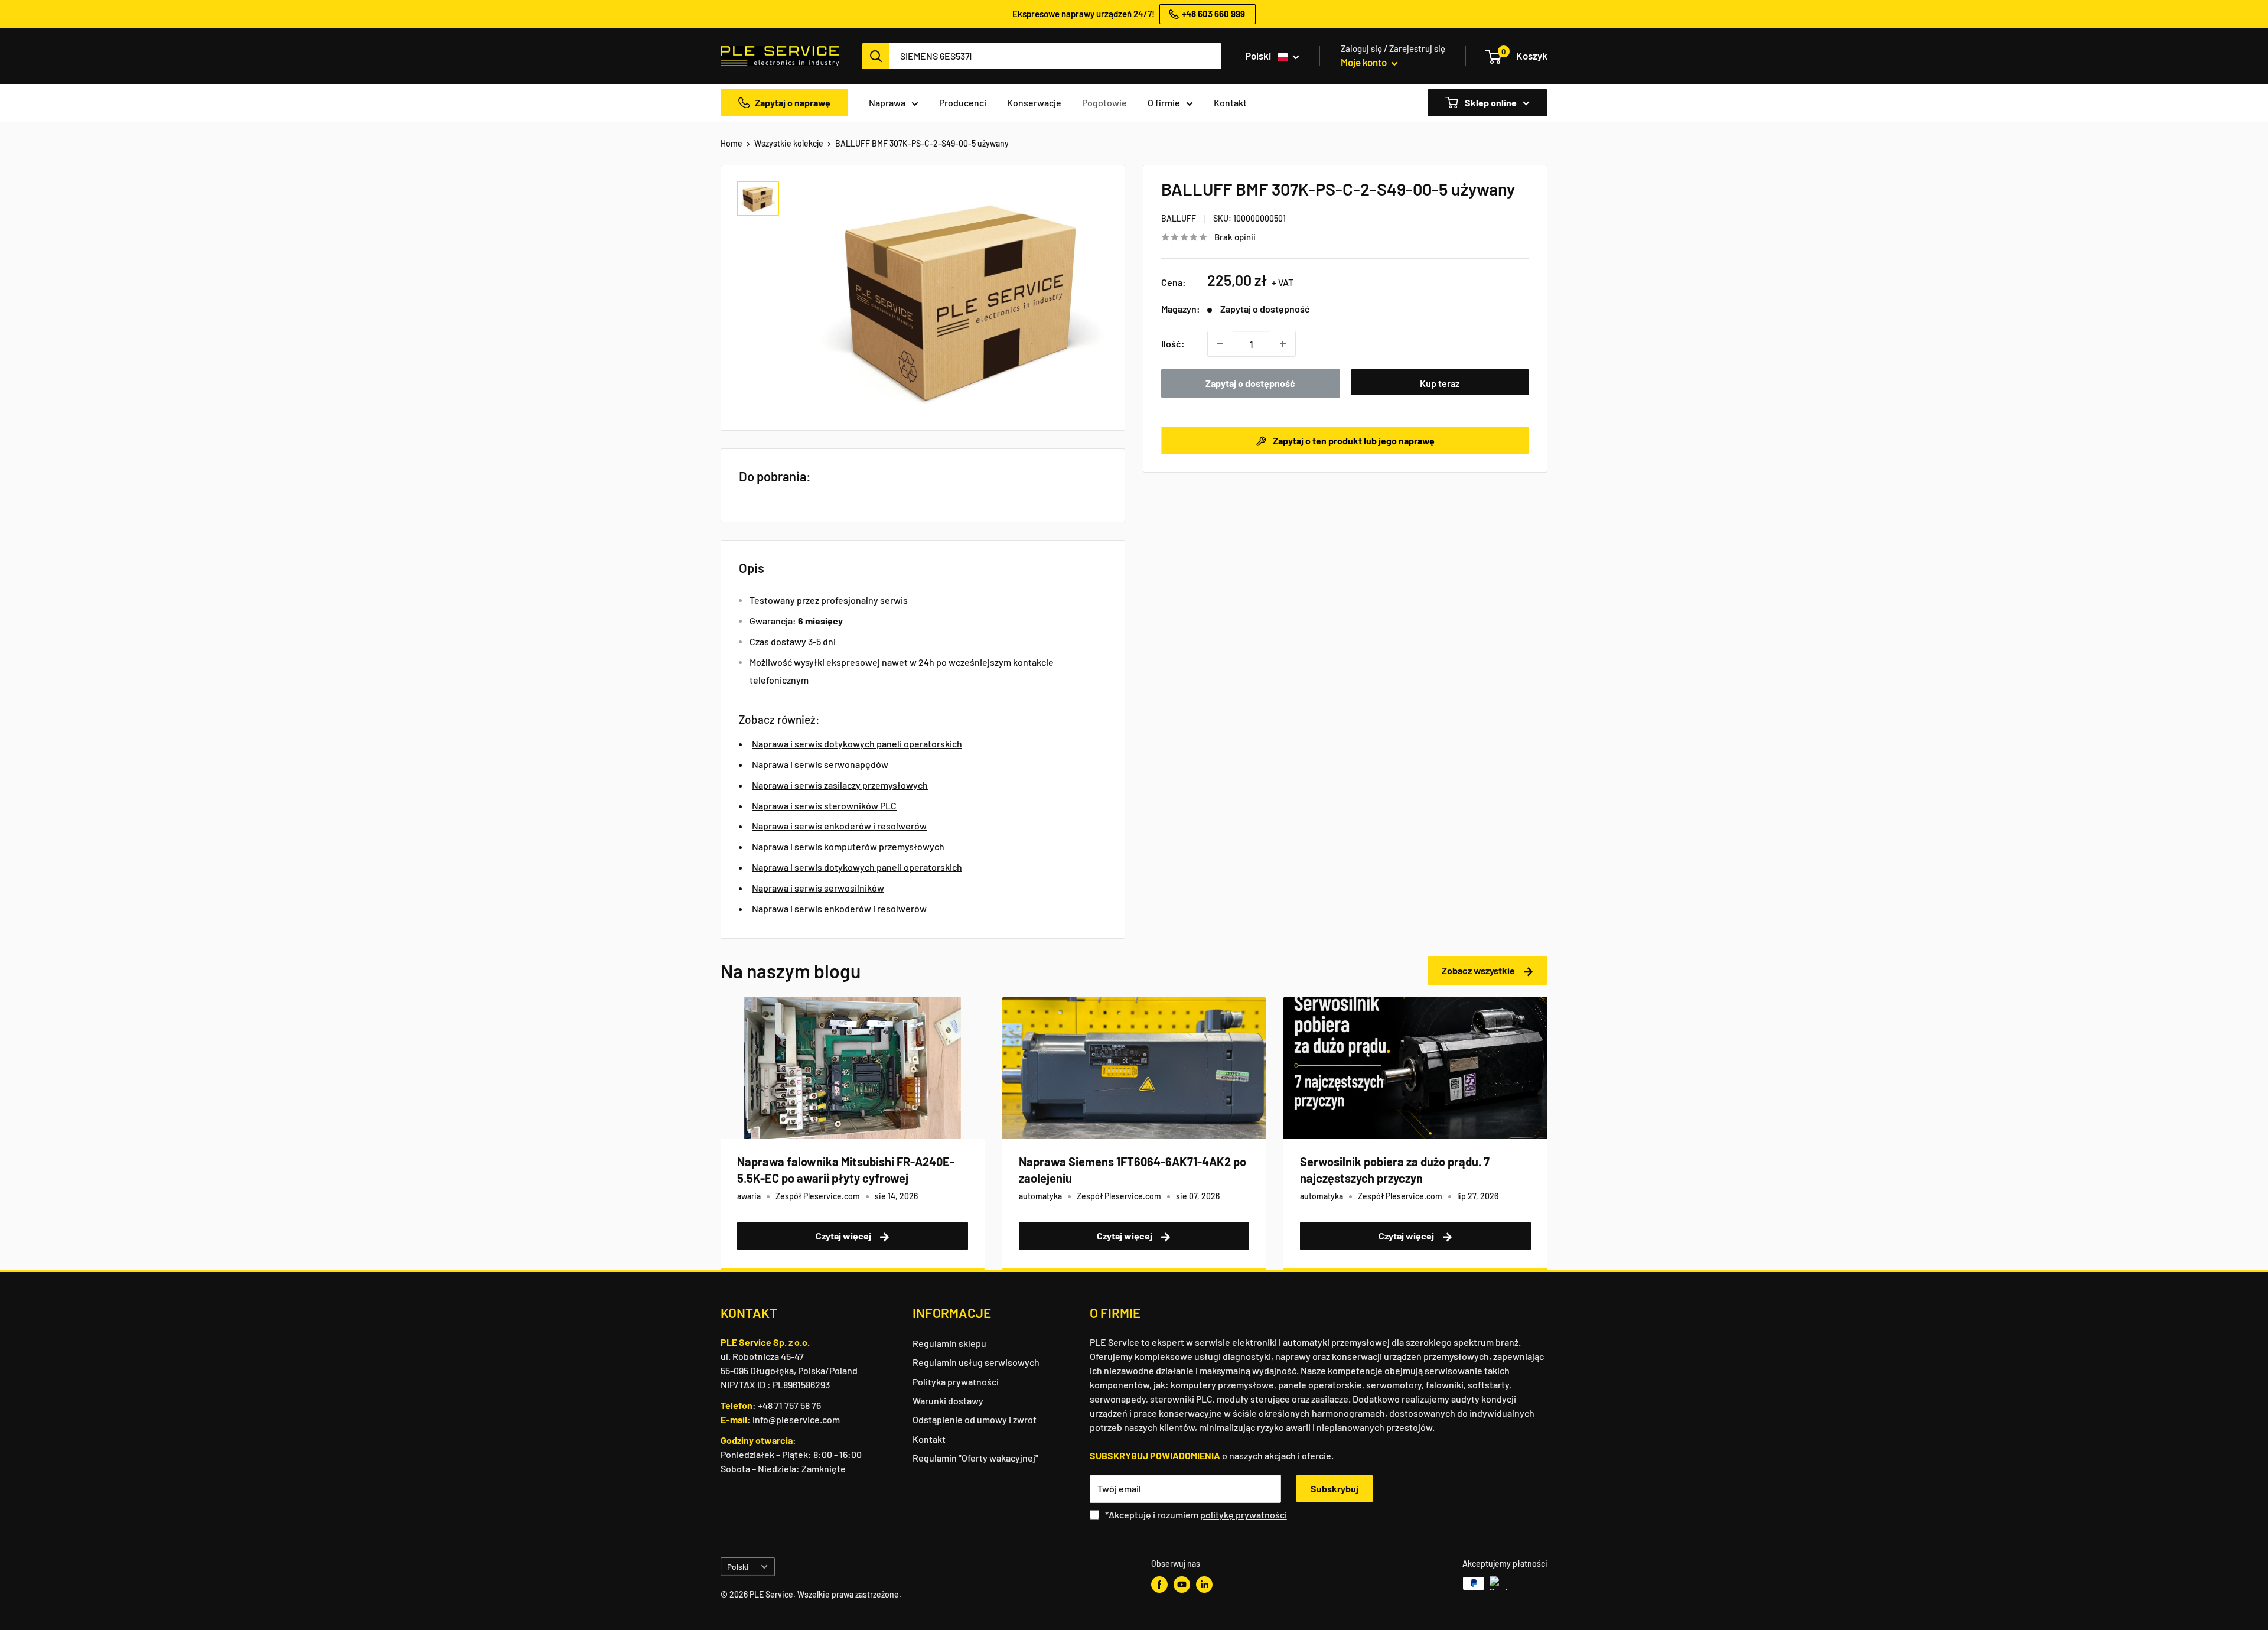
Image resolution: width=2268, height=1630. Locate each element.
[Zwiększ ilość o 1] (1283, 344)
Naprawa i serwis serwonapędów (820, 764)
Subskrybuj (1335, 1489)
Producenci (963, 103)
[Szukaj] (876, 56)
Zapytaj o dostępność (1250, 383)
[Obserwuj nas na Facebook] (1159, 1585)
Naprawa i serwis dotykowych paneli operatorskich (857, 744)
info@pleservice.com (796, 1419)
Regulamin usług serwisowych (976, 1362)
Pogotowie (1104, 103)
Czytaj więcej (844, 1236)
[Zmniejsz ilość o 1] (1220, 344)
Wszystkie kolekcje (789, 143)
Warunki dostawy (948, 1400)
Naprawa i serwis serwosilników (818, 888)
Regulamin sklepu (949, 1343)
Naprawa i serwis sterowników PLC (824, 806)
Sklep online (1490, 103)
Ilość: (1173, 344)
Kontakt (1230, 103)
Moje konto (1365, 62)
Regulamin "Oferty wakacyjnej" (975, 1458)
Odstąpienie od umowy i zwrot (975, 1419)
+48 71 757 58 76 (789, 1405)
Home (731, 143)
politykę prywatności (1244, 1514)
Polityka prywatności (956, 1382)
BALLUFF (1179, 218)
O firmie (1164, 103)
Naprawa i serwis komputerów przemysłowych (848, 846)
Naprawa (887, 103)
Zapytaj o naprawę (793, 103)
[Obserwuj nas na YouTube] (1182, 1585)
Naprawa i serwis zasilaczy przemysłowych (840, 785)
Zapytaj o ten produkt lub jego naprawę (1353, 440)
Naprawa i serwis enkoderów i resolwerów (839, 826)
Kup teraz (1440, 383)
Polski (738, 1566)
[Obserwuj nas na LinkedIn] (1204, 1585)
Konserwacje (1034, 103)
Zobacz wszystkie (1479, 970)
